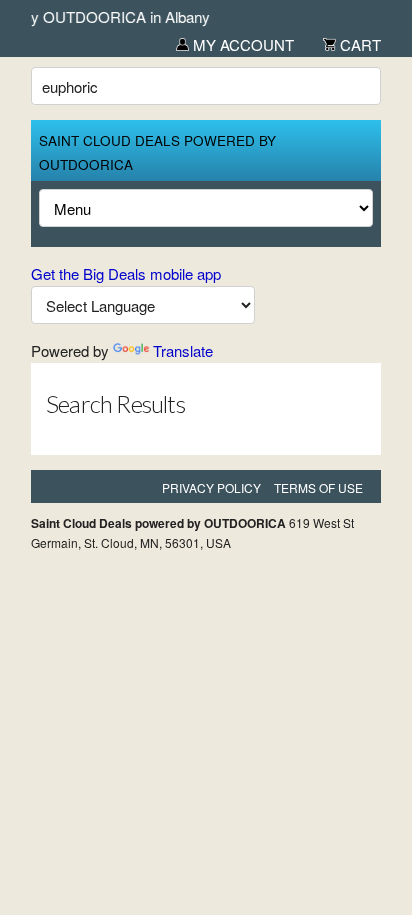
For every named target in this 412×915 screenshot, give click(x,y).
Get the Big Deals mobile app (126, 273)
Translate (183, 350)
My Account (241, 44)
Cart (358, 44)
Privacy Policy (211, 487)
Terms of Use (318, 487)
